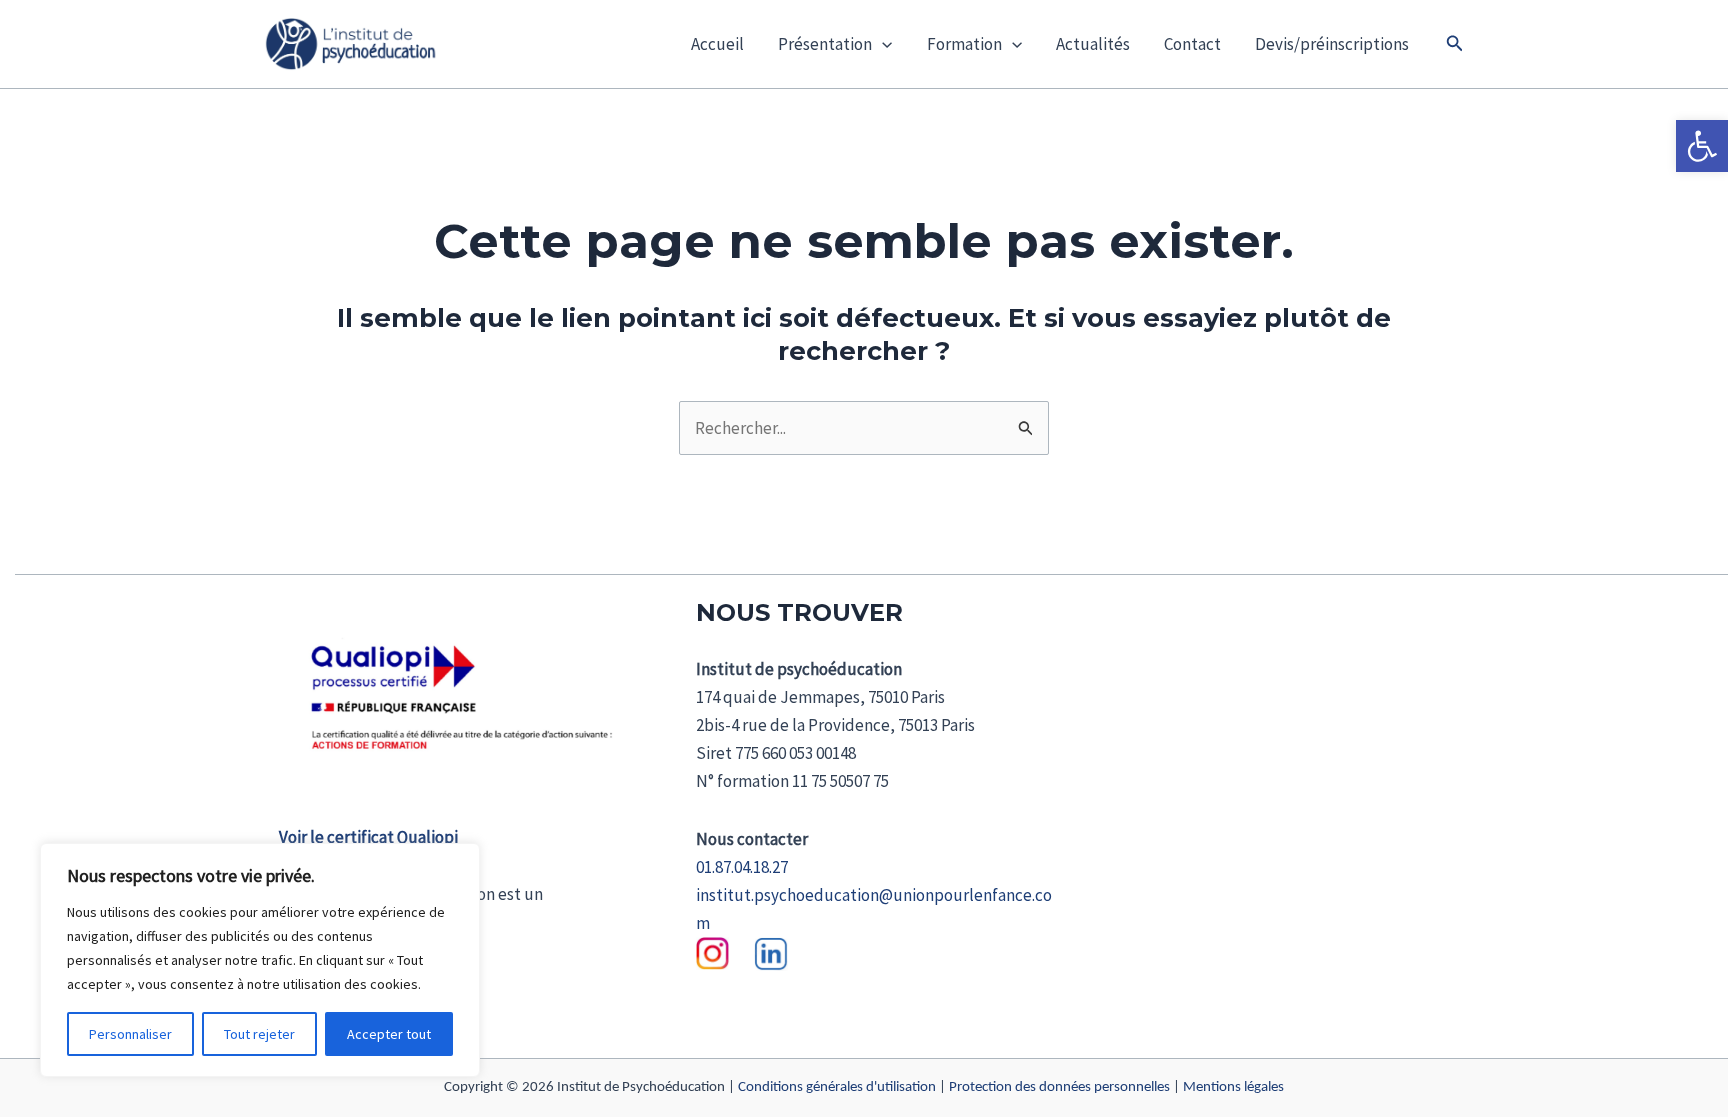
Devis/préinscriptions (1332, 44)
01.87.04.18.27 (742, 867)
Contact (1192, 44)
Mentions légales (1233, 1087)
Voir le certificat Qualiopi (368, 837)
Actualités (1093, 44)
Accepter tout (389, 1034)
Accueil (717, 44)
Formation (964, 44)
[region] (260, 960)
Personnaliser (130, 1034)
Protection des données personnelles (1059, 1087)
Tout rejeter (259, 1034)
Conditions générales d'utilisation (837, 1087)
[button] (1702, 146)
